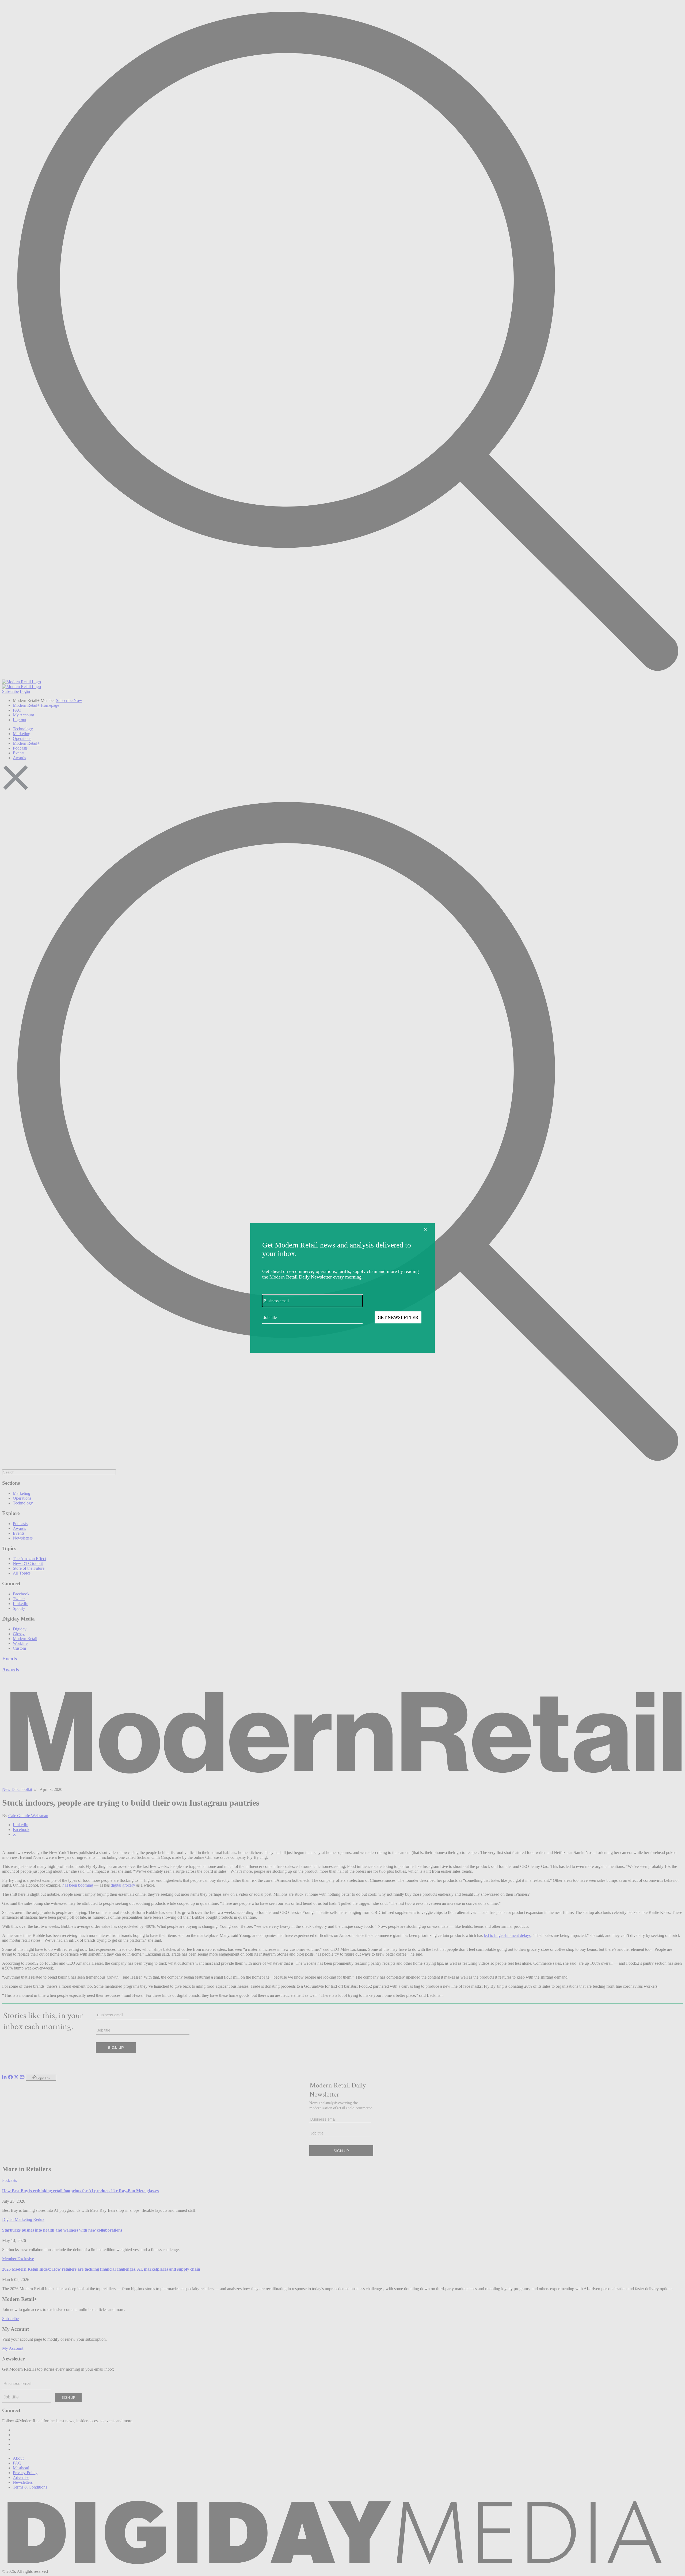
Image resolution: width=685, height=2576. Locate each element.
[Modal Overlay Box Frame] (342, 1288)
